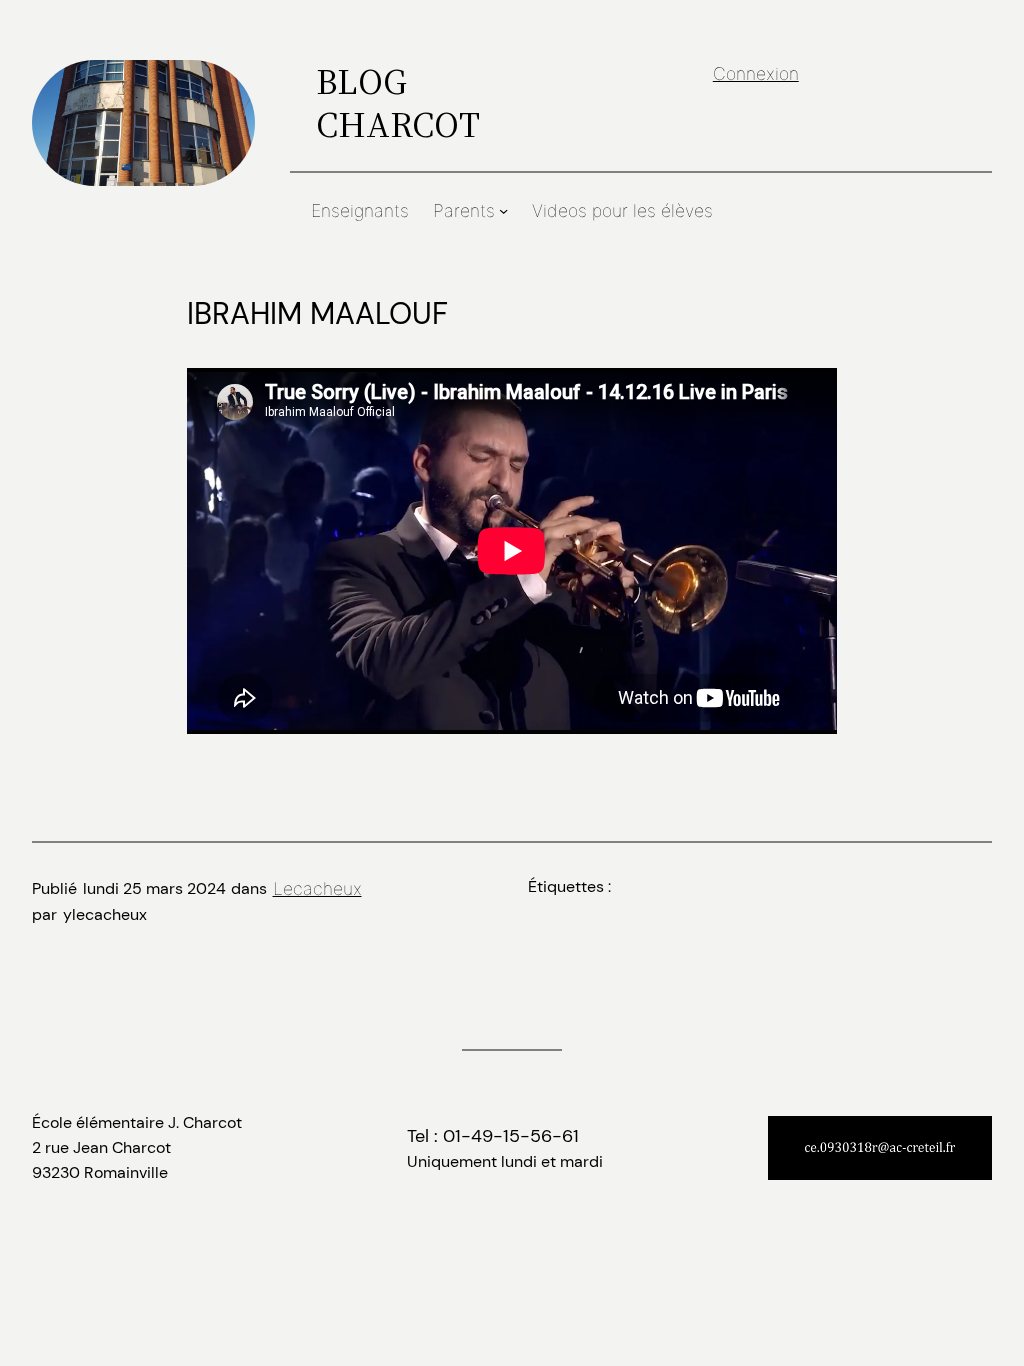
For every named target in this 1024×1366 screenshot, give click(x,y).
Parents (464, 210)
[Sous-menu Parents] (503, 210)
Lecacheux (317, 888)
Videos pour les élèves (622, 210)
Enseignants (360, 210)
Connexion (756, 73)
